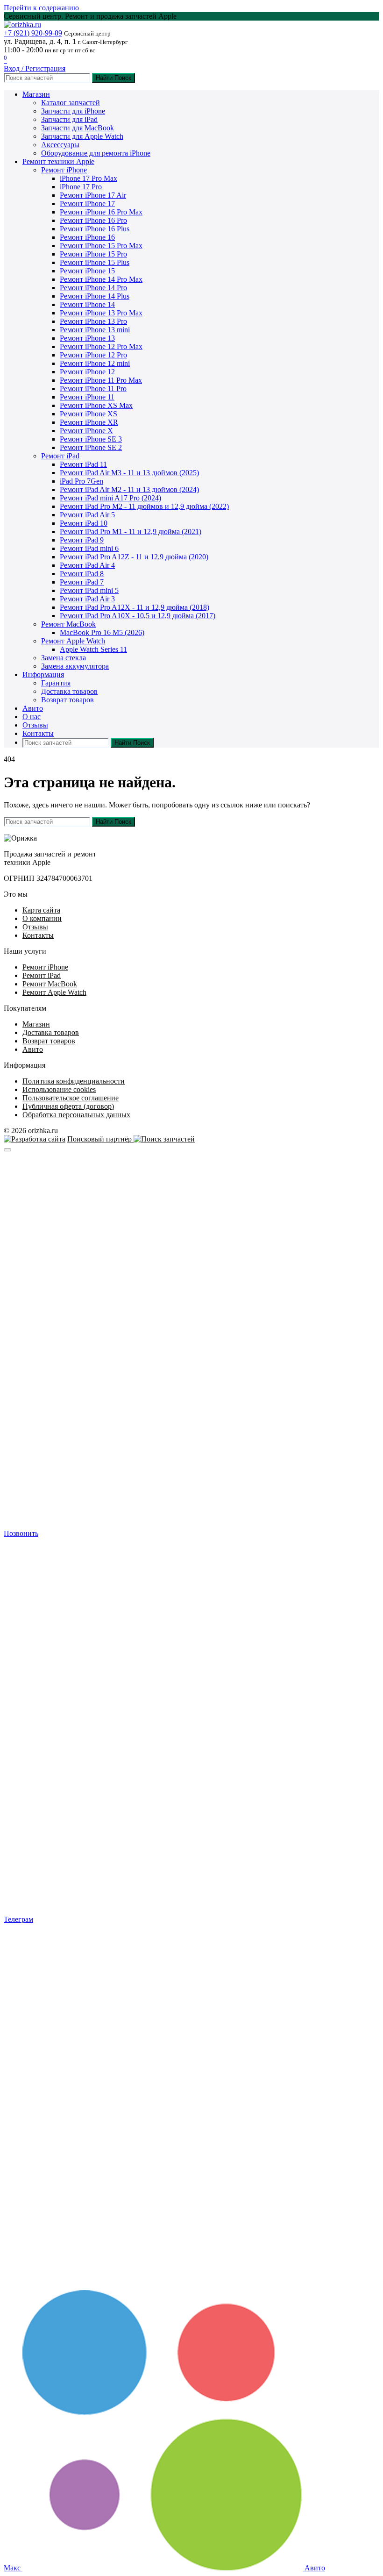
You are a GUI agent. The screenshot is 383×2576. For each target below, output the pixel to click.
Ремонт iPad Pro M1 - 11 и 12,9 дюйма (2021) (131, 532)
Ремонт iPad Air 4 (87, 565)
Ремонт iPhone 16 (87, 237)
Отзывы (35, 725)
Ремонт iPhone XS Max (96, 405)
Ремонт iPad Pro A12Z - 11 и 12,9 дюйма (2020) (134, 557)
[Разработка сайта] (35, 1139)
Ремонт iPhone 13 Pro (93, 321)
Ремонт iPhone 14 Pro (93, 288)
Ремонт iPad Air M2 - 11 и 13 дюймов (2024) (129, 489)
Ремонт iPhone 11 (87, 397)
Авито (33, 708)
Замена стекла (64, 658)
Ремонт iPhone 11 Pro (93, 389)
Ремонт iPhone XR (89, 422)
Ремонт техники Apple (58, 161)
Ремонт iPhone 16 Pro (93, 220)
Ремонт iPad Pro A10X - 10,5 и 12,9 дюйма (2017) (138, 616)
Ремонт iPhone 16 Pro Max (101, 212)
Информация (43, 674)
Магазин (36, 94)
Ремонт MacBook (68, 624)
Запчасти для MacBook (78, 128)
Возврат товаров (67, 700)
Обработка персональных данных (76, 1115)
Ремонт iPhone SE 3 (91, 439)
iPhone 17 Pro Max (89, 178)
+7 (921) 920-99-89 (33, 33)
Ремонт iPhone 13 (87, 338)
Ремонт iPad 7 (82, 582)
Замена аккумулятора (75, 666)
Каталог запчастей (71, 103)
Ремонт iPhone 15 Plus (95, 262)
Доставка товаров (69, 691)
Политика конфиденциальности (74, 1081)
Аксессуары (60, 145)
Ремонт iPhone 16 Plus (95, 229)
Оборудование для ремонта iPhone (96, 153)
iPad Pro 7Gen (82, 481)
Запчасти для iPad (69, 119)
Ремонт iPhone (64, 170)
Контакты (38, 733)
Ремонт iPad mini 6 (89, 548)
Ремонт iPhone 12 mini (95, 363)
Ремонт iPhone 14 (87, 304)
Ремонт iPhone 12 (87, 372)
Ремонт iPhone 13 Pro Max (101, 313)
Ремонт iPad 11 (83, 464)
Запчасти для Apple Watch (82, 136)
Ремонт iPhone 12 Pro (93, 355)
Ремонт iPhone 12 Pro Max (101, 346)
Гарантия (56, 683)
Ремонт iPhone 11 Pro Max (101, 380)
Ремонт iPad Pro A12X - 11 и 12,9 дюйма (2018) (135, 607)
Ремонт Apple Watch (73, 641)
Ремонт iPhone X (86, 431)
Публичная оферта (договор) (68, 1106)
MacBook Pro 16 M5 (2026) (102, 632)
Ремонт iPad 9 (82, 540)
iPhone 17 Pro (81, 187)
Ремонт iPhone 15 (87, 271)
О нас (32, 717)
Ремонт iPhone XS (89, 414)
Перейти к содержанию (41, 8)
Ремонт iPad (60, 456)
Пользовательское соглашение (71, 1098)
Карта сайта (41, 910)
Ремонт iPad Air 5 (87, 515)
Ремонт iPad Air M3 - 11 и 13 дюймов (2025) (129, 473)
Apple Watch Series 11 (93, 649)
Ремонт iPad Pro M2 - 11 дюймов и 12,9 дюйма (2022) (144, 506)
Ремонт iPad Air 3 (87, 599)
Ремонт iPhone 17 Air (93, 195)
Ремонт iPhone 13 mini (95, 330)
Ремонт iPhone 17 (87, 203)
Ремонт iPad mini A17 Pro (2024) (110, 498)
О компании (42, 918)
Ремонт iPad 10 (84, 523)
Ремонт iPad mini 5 (89, 590)
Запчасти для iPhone (73, 111)
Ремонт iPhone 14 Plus (95, 296)
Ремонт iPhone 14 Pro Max (101, 279)
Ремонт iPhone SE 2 (91, 447)
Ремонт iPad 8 (82, 574)
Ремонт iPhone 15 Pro (93, 254)
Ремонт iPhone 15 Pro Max (101, 246)
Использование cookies (59, 1089)
